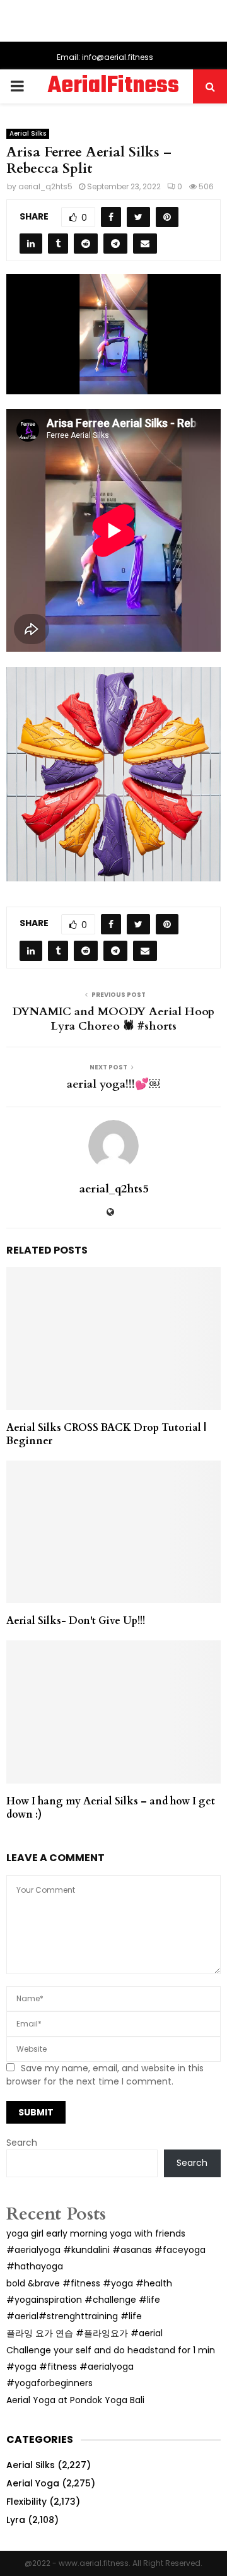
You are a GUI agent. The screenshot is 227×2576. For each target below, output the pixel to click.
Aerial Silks (28, 133)
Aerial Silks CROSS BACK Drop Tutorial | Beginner (106, 1434)
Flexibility (26, 2502)
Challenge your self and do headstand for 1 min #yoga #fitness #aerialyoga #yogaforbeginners (111, 2367)
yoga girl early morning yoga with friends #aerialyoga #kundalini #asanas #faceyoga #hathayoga (106, 2250)
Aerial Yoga (33, 2483)
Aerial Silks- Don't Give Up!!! (76, 1621)
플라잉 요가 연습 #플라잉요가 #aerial (84, 2333)
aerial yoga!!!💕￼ (113, 1084)
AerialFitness (113, 86)
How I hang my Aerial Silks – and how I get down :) (111, 1808)
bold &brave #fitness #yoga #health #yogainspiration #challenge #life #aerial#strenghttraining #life (89, 2300)
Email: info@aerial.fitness (105, 57)
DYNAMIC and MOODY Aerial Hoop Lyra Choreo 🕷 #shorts (113, 1019)
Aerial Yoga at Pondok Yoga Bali (75, 2400)
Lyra (16, 2520)
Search (22, 2143)
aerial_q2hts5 (45, 186)
